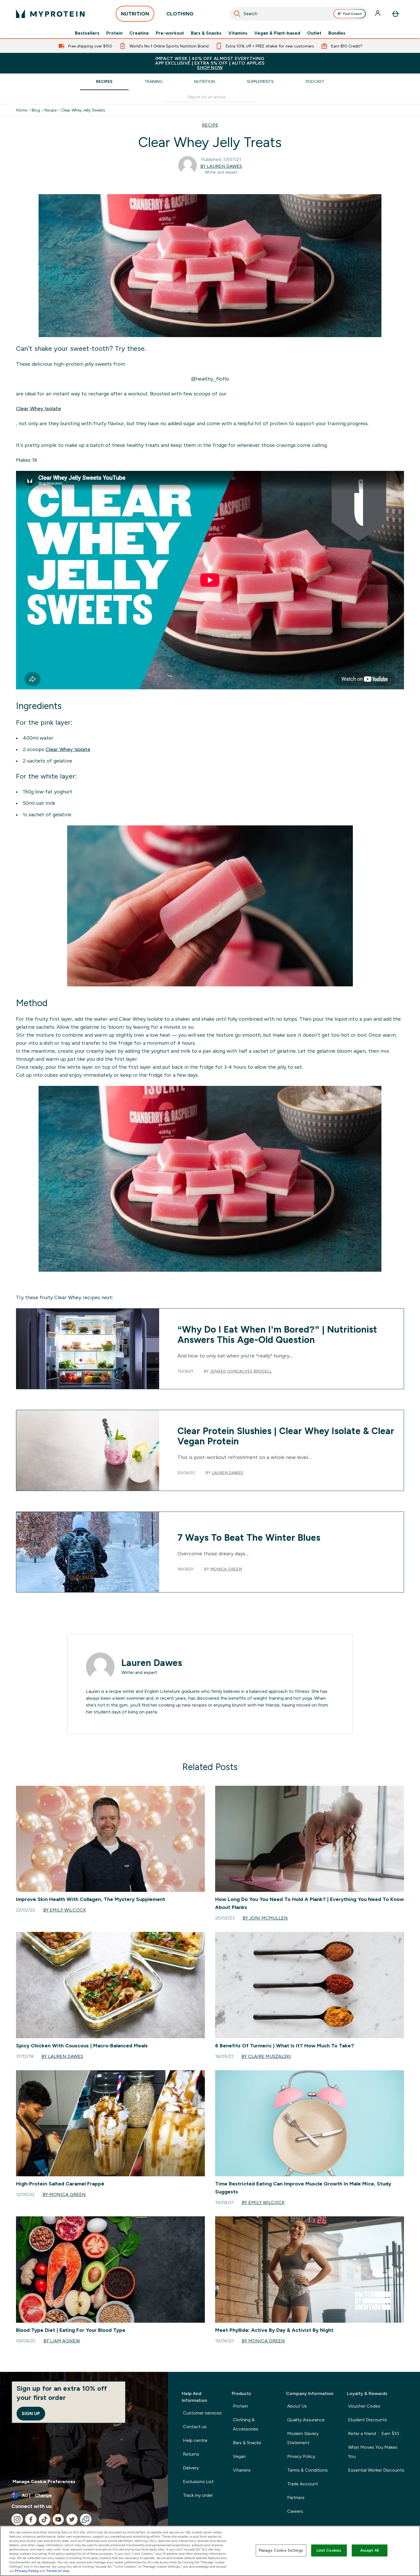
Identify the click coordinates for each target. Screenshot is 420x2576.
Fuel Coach (352, 14)
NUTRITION (135, 14)
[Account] (378, 14)
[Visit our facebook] (31, 2519)
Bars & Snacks (206, 33)
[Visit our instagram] (17, 2519)
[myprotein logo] (50, 14)
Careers (295, 2511)
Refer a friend (374, 2433)
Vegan (239, 2456)
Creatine (139, 33)
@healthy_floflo (210, 379)
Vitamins (238, 33)
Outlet (314, 33)
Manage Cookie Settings (281, 2550)
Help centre (195, 2440)
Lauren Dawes (227, 1473)
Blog (36, 110)
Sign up (31, 2413)
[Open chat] (86, 2519)
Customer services (202, 2413)
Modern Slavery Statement (303, 2438)
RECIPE (210, 125)
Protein (114, 33)
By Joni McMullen (265, 1918)
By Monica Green (64, 2194)
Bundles (337, 33)
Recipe (51, 110)
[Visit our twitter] (72, 2519)
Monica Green (226, 1569)
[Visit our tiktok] (45, 2519)
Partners (296, 2498)
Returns (191, 2454)
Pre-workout (170, 33)
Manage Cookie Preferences (44, 2482)
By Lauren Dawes (221, 166)
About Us (297, 2406)
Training (153, 81)
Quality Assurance (306, 2420)
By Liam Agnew (62, 2341)
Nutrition (205, 81)
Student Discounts (368, 2420)
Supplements (260, 81)
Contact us (195, 2427)
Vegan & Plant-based (277, 33)
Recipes (104, 81)
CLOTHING (180, 14)
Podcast (315, 81)
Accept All (370, 2550)
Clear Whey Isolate (38, 409)
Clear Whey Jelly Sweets (83, 110)
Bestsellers (87, 33)
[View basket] (395, 14)
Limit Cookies (329, 2550)
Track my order (198, 2495)
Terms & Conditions (307, 2470)
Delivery (191, 2468)
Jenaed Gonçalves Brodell (241, 1371)
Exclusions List (198, 2482)
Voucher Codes (364, 2406)
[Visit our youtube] (58, 2519)
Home (22, 110)
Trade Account (303, 2484)
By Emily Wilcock (65, 1910)
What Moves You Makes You (373, 2452)
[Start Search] (237, 14)
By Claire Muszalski (266, 2056)
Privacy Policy (301, 2456)
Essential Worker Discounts (376, 2470)
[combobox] (299, 14)
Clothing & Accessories (246, 2424)
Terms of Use (58, 2571)
